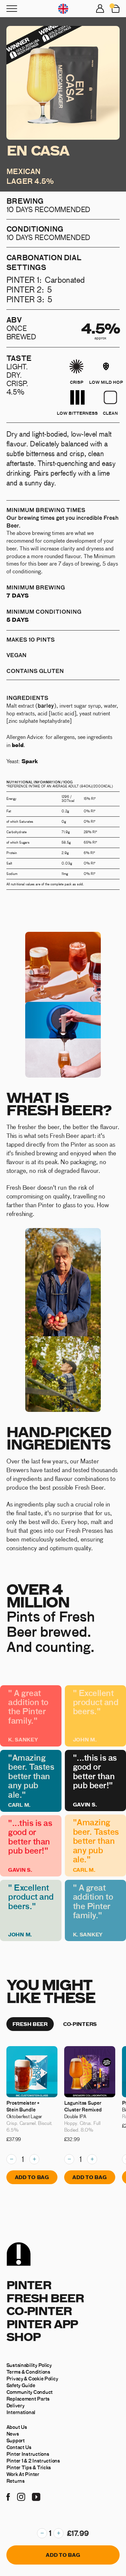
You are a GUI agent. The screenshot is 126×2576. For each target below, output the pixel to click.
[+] (58, 2533)
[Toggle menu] (12, 9)
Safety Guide (21, 2385)
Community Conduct (30, 2392)
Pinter (29, 2285)
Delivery (15, 2405)
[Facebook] (8, 2496)
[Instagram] (21, 2496)
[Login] (100, 9)
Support (16, 2440)
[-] (42, 2533)
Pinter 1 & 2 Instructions (33, 2461)
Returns (16, 2481)
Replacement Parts (28, 2399)
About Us (17, 2427)
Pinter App (42, 2324)
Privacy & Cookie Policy (32, 2378)
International (21, 2412)
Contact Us (19, 2447)
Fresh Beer (45, 2298)
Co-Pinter (39, 2311)
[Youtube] (36, 2496)
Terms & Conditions (28, 2372)
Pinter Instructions (28, 2454)
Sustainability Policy (29, 2365)
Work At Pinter (23, 2474)
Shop (24, 2336)
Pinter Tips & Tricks (29, 2467)
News (13, 2434)
